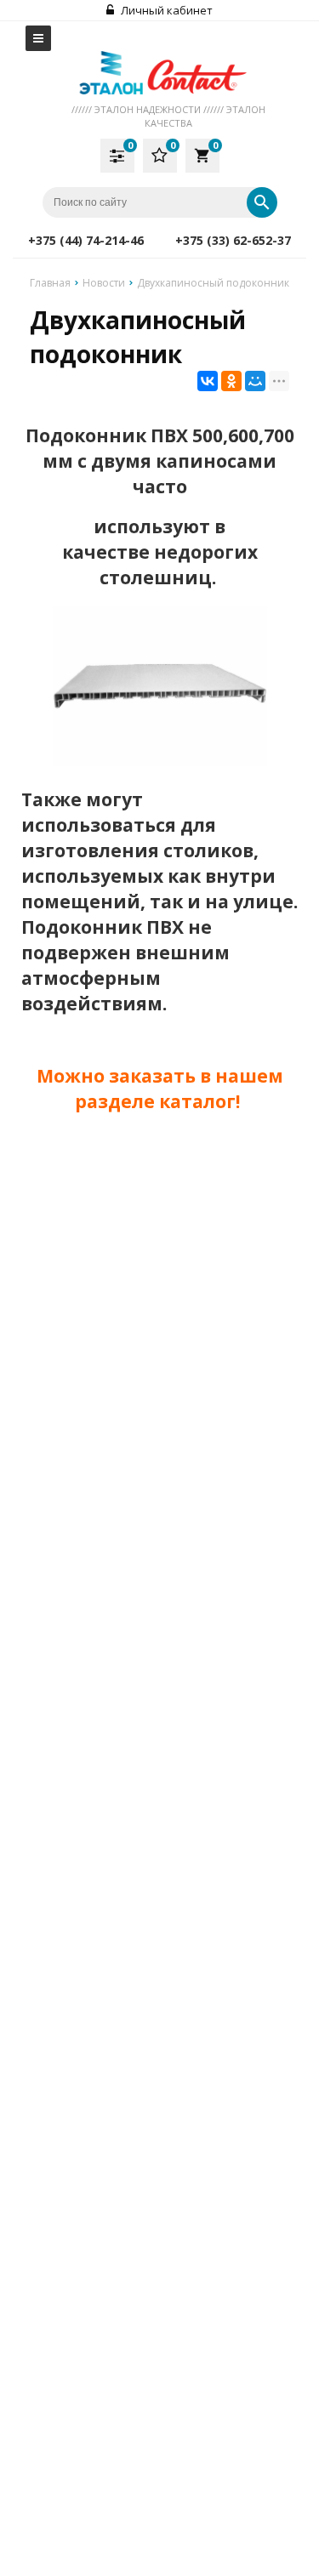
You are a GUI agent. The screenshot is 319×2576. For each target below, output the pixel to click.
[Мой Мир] (255, 381)
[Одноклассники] (231, 381)
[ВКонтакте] (208, 381)
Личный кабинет (165, 10)
